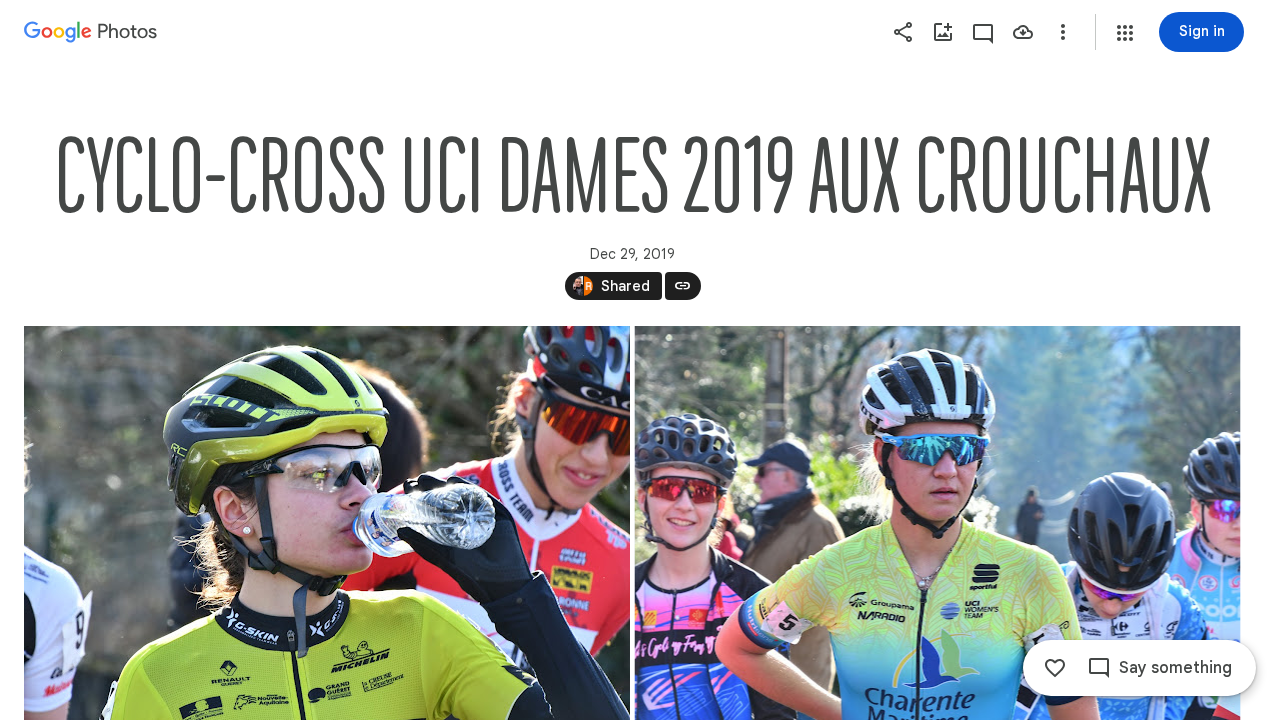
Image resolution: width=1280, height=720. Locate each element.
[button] (1125, 33)
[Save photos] (1023, 32)
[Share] (903, 32)
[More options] (1063, 32)
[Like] (1055, 668)
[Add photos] (943, 32)
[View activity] (983, 32)
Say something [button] (1175, 668)
